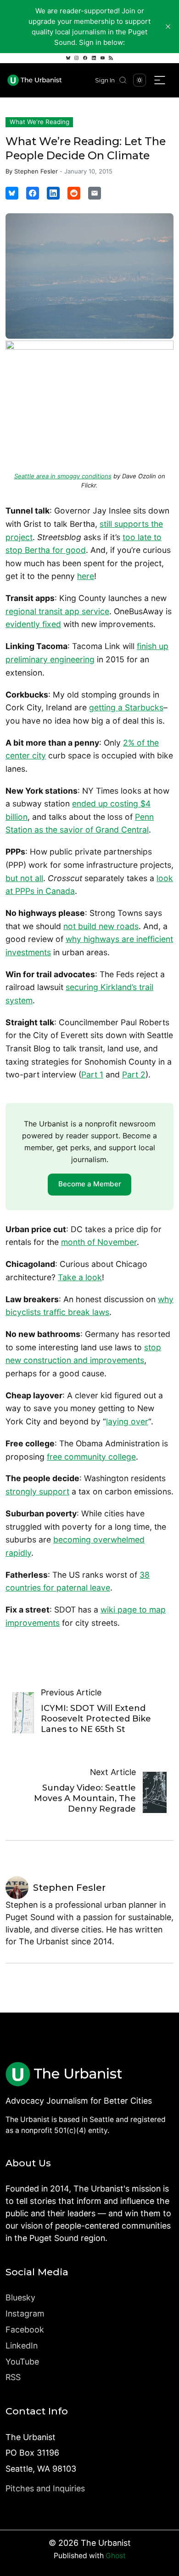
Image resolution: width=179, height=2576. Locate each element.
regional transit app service (57, 611)
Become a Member (90, 1184)
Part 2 (134, 1074)
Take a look (80, 1277)
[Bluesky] (68, 58)
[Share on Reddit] (74, 193)
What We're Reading (39, 122)
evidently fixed (33, 624)
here (86, 576)
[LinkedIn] (94, 58)
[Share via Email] (95, 193)
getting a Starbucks (126, 707)
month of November (99, 1242)
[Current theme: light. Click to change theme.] (140, 80)
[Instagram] (77, 58)
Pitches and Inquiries (45, 2488)
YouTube (22, 2362)
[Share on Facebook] (33, 193)
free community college (91, 1457)
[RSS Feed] (111, 58)
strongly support (37, 1491)
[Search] (123, 80)
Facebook (25, 2330)
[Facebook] (85, 58)
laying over (127, 1421)
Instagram (25, 2314)
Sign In (105, 80)
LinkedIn (22, 2346)
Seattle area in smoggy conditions (63, 476)
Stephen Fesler (36, 171)
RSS (13, 2377)
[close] (168, 27)
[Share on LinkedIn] (53, 193)
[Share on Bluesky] (12, 193)
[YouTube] (102, 58)
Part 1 (92, 1074)
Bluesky (20, 2297)
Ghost (116, 2556)
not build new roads (101, 926)
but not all (24, 878)
